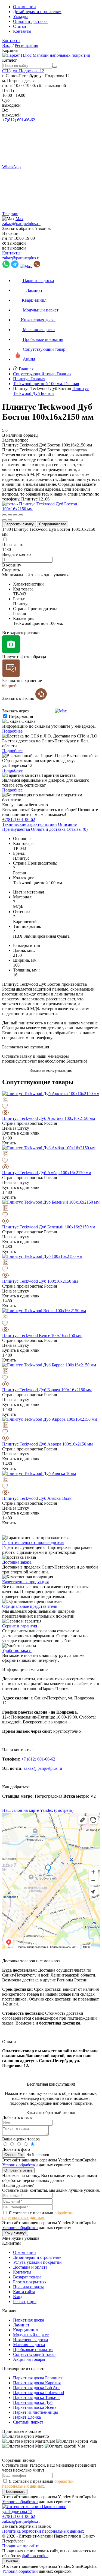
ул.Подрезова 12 (17, 2511)
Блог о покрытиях (30, 2282)
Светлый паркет (28, 2422)
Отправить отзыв (18, 2170)
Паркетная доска (29, 2320)
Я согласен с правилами (38, 2215)
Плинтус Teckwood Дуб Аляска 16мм (37, 1498)
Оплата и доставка (30, 21)
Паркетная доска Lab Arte (37, 2388)
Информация (21, 716)
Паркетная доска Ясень (35, 2407)
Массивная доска (29, 2345)
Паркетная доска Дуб (33, 2402)
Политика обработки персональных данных (43, 2531)
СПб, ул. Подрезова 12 (23, 71)
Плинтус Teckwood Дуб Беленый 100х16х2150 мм (49, 1227)
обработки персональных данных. (38, 2215)
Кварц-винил (25, 2330)
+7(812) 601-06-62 (19, 120)
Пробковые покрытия (33, 2349)
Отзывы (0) (77, 829)
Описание (67, 824)
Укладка (21, 17)
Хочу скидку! (15, 2233)
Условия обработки (20, 2165)
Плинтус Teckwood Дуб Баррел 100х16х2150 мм (47, 1390)
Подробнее (12, 731)
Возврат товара (27, 2277)
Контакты (22, 31)
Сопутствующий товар (34, 2354)
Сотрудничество (53, 524)
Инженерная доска (30, 2340)
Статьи (20, 26)
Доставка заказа (17, 1562)
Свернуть (11, 570)
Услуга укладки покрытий (37, 2262)
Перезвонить (15, 2492)
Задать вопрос (15, 440)
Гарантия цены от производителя (33, 1542)
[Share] (10, 515)
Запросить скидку (19, 524)
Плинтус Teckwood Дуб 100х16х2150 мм (40, 1281)
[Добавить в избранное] (51, 1107)
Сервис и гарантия (20, 1626)
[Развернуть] (15, 515)
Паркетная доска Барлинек (38, 2378)
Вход (7, 45)
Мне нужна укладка (21, 2238)
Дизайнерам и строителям (37, 12)
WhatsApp (11, 167)
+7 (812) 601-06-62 (38, 1759)
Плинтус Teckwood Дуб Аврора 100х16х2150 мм (47, 1444)
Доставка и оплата (30, 2267)
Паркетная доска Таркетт (36, 2397)
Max (19, 219)
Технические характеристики (30, 824)
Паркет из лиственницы (35, 2412)
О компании (24, 7)
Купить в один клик (21, 1133)
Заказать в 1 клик (19, 698)
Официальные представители (30, 1606)
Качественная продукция (25, 1582)
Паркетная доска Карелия (37, 2383)
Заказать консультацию (51, 1070)
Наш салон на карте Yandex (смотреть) (38, 1810)
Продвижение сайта (21, 2546)
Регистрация (26, 45)
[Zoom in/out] (21, 515)
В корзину (12, 565)
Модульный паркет (31, 2335)
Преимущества (16, 829)
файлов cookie (35, 2556)
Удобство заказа (17, 1650)
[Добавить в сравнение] (51, 1100)
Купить (9, 1143)
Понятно (11, 2561)
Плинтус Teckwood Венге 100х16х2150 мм (42, 1335)
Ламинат (21, 2325)
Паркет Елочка (27, 2417)
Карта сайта (24, 2292)
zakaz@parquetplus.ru (21, 224)
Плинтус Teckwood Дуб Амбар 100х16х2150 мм (47, 1173)
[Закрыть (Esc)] (4, 515)
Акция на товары (29, 2359)
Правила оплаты (28, 2287)
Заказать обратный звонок (27, 228)
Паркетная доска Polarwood (38, 2393)
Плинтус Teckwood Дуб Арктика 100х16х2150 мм (49, 1118)
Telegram (10, 214)
